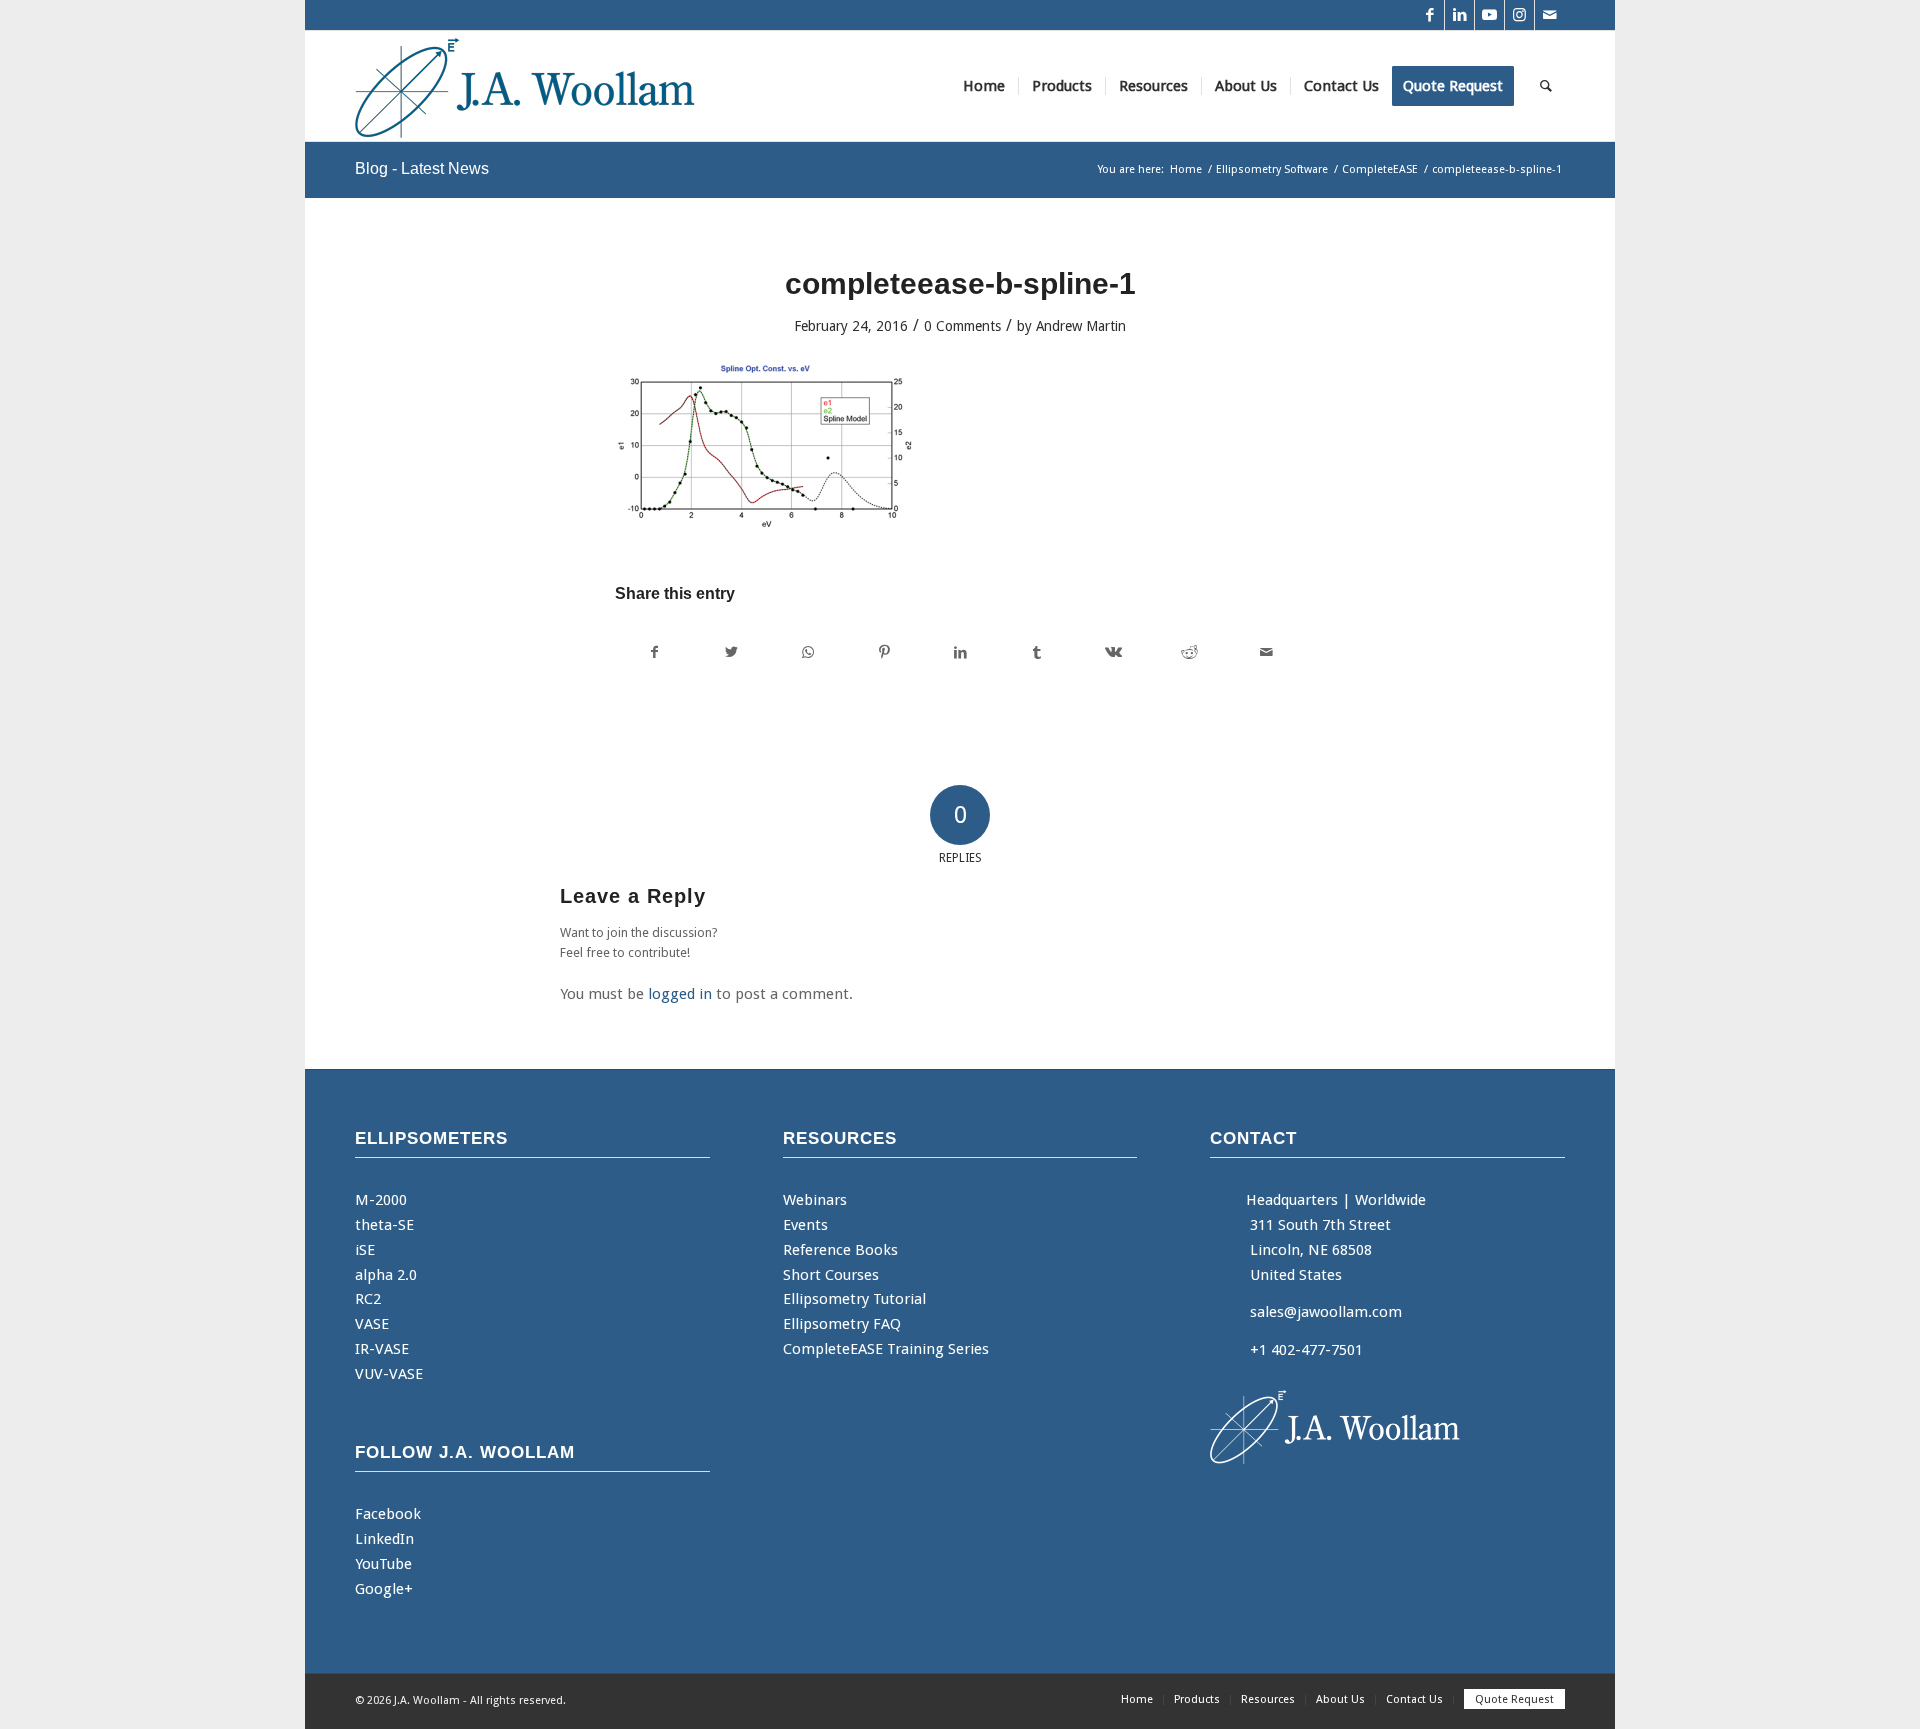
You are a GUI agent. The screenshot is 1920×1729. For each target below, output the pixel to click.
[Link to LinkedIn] (1459, 15)
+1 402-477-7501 (1306, 1350)
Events (805, 1225)
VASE (372, 1324)
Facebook (388, 1514)
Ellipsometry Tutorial (854, 1299)
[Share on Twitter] (730, 652)
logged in (680, 994)
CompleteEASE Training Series (886, 1349)
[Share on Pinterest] (883, 652)
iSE (365, 1250)
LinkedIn (384, 1539)
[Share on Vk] (1113, 652)
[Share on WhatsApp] (807, 652)
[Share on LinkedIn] (960, 652)
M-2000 (381, 1200)
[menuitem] (984, 86)
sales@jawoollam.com (1326, 1312)
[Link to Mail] (1550, 15)
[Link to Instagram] (1519, 15)
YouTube (383, 1564)
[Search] (1546, 86)
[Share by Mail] (1267, 652)
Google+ (384, 1589)
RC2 (368, 1299)
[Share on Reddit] (1189, 652)
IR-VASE (382, 1349)
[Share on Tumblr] (1036, 652)
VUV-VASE (389, 1374)
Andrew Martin (1081, 326)
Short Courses (831, 1275)
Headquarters (1292, 1200)
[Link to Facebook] (1429, 15)
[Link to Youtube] (1489, 15)
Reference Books (840, 1250)
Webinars (815, 1200)
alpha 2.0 (386, 1275)
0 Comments (962, 326)
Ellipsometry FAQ (842, 1324)
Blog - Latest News (422, 168)
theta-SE (384, 1225)
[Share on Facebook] (654, 652)
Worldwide (1390, 1200)
